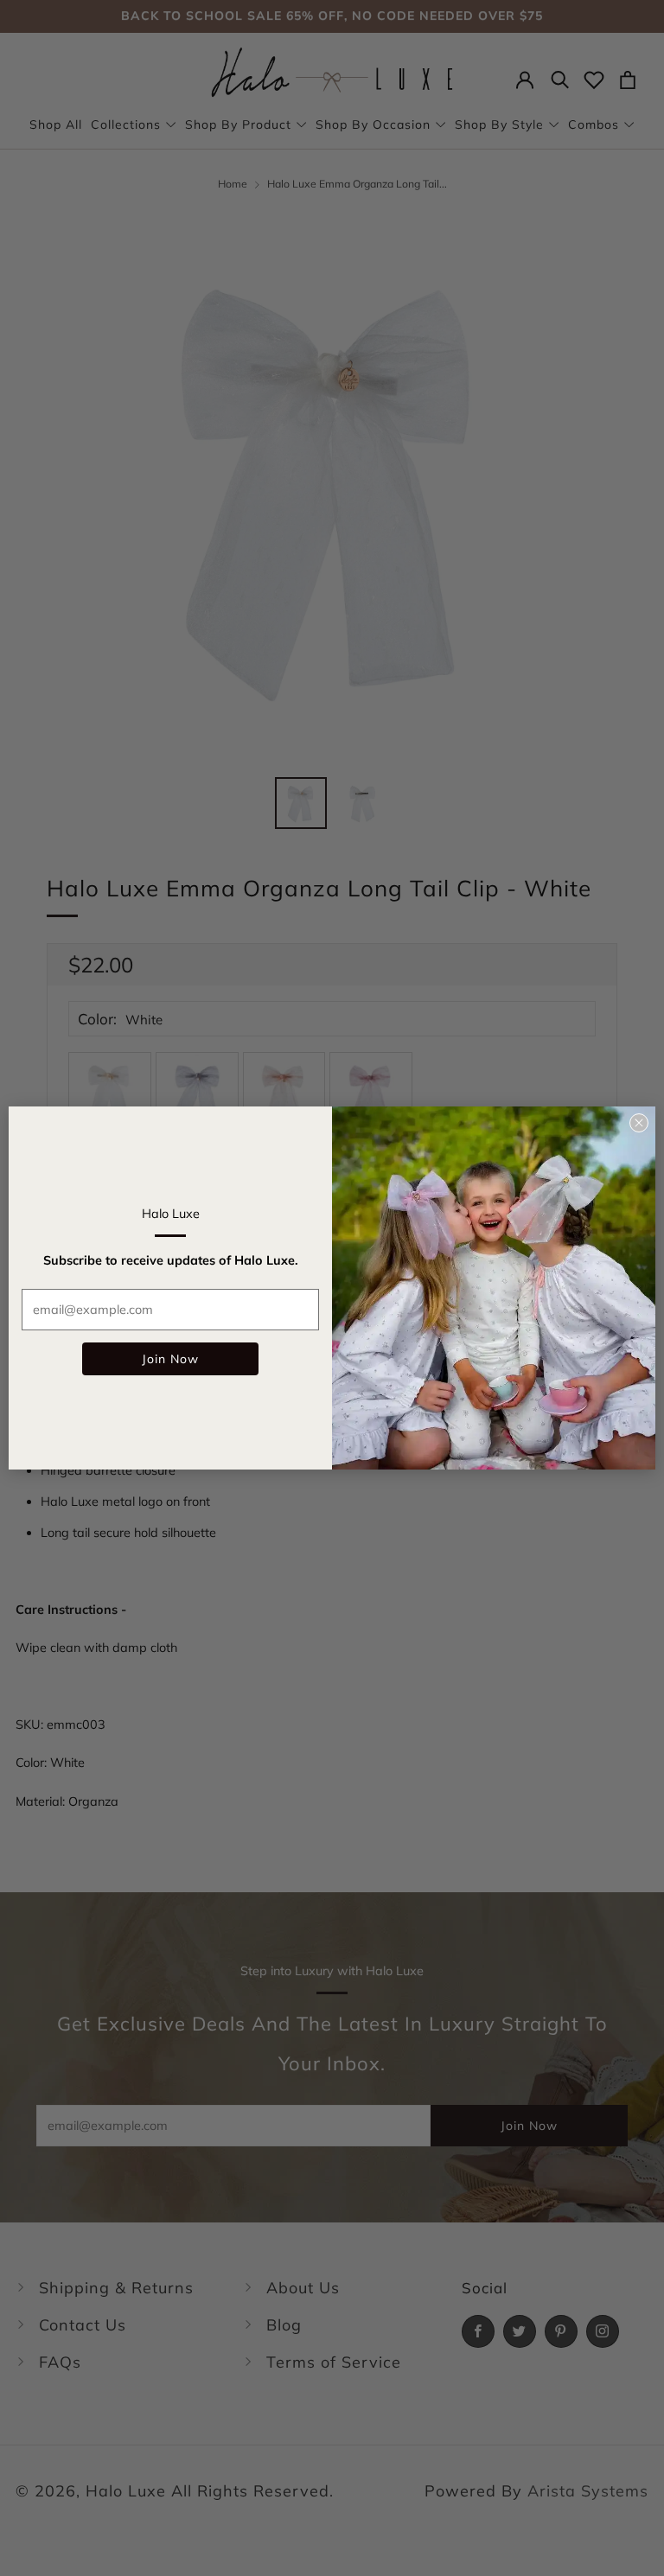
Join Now (170, 1359)
